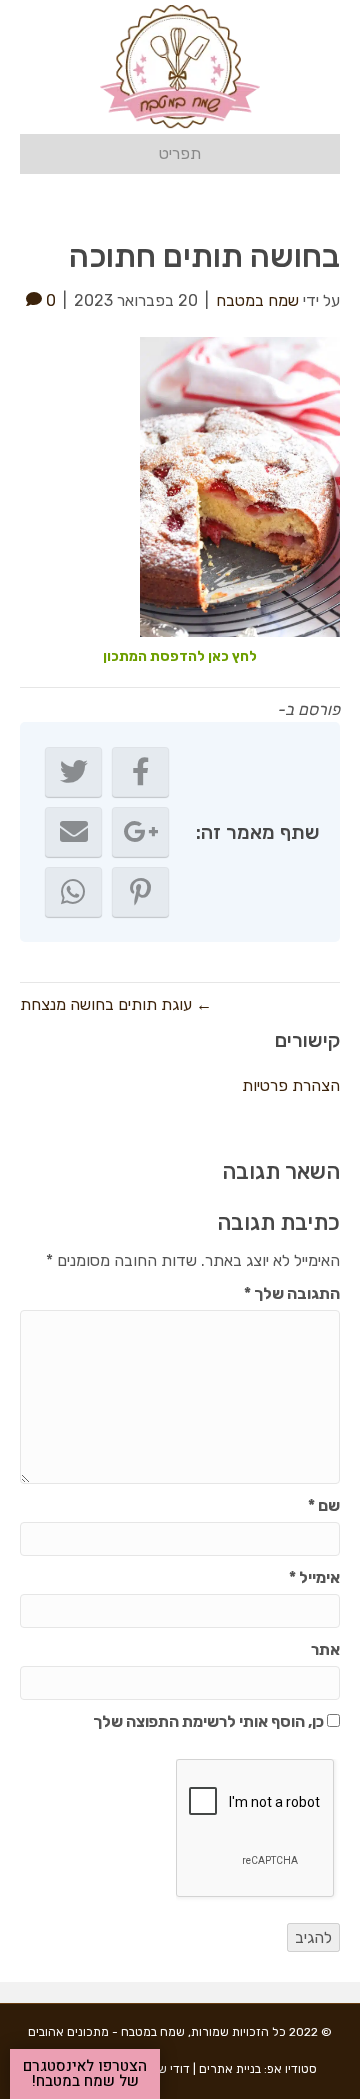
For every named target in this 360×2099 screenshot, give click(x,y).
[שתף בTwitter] (73, 772)
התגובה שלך (292, 1293)
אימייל (314, 1577)
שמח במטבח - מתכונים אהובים (106, 2032)
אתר (325, 1649)
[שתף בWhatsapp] (73, 892)
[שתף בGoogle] (140, 832)
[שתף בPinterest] (140, 892)
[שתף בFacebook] (140, 772)
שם (324, 1505)
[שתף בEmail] (73, 832)
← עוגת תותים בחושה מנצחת (116, 1004)
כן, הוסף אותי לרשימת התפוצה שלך (210, 1721)
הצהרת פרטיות (291, 1085)
